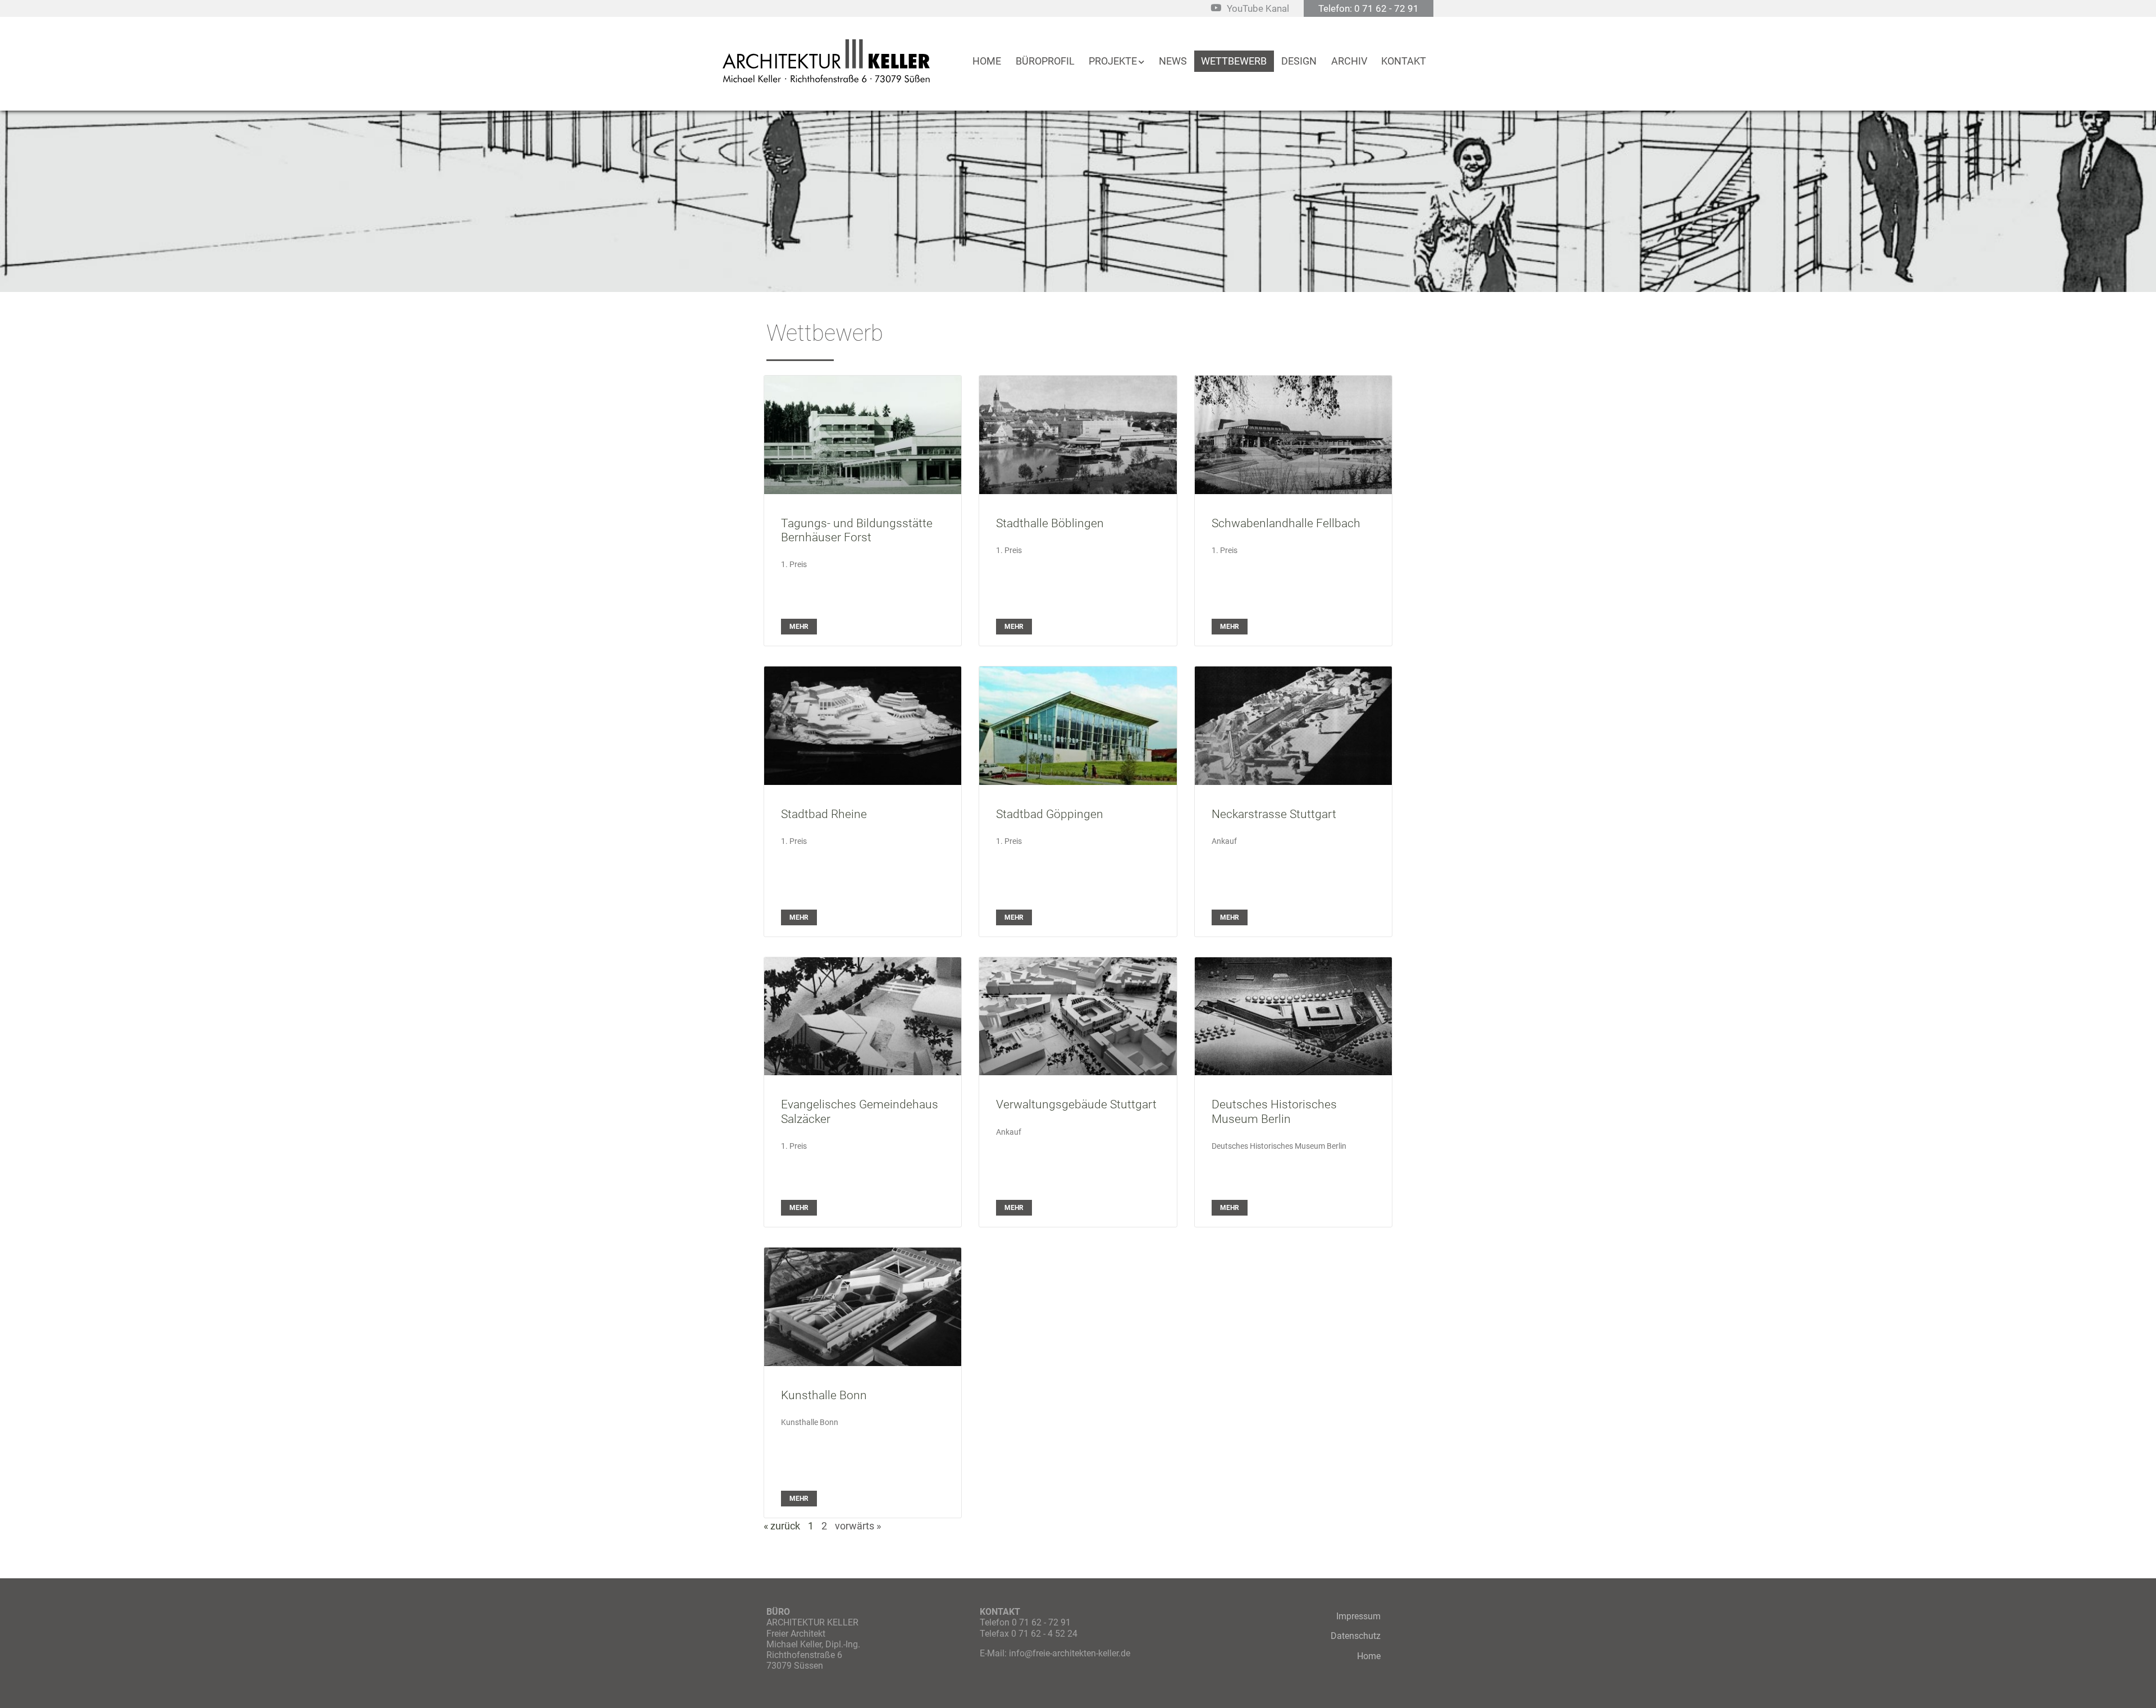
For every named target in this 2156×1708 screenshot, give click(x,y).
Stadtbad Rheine (824, 814)
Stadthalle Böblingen (1050, 523)
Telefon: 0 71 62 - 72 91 (1369, 8)
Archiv (1349, 61)
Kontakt (1404, 61)
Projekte (1113, 61)
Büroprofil (1045, 61)
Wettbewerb (1234, 61)
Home (987, 61)
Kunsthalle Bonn (824, 1395)
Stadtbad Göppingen (1050, 814)
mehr (799, 627)
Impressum (1358, 1616)
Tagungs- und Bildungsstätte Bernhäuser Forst (857, 530)
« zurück (782, 1526)
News (1173, 61)
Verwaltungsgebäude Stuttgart (1076, 1104)
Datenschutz (1356, 1636)
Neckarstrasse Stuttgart (1274, 814)
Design (1299, 61)
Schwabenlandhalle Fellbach (1286, 523)
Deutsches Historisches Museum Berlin (1274, 1111)
